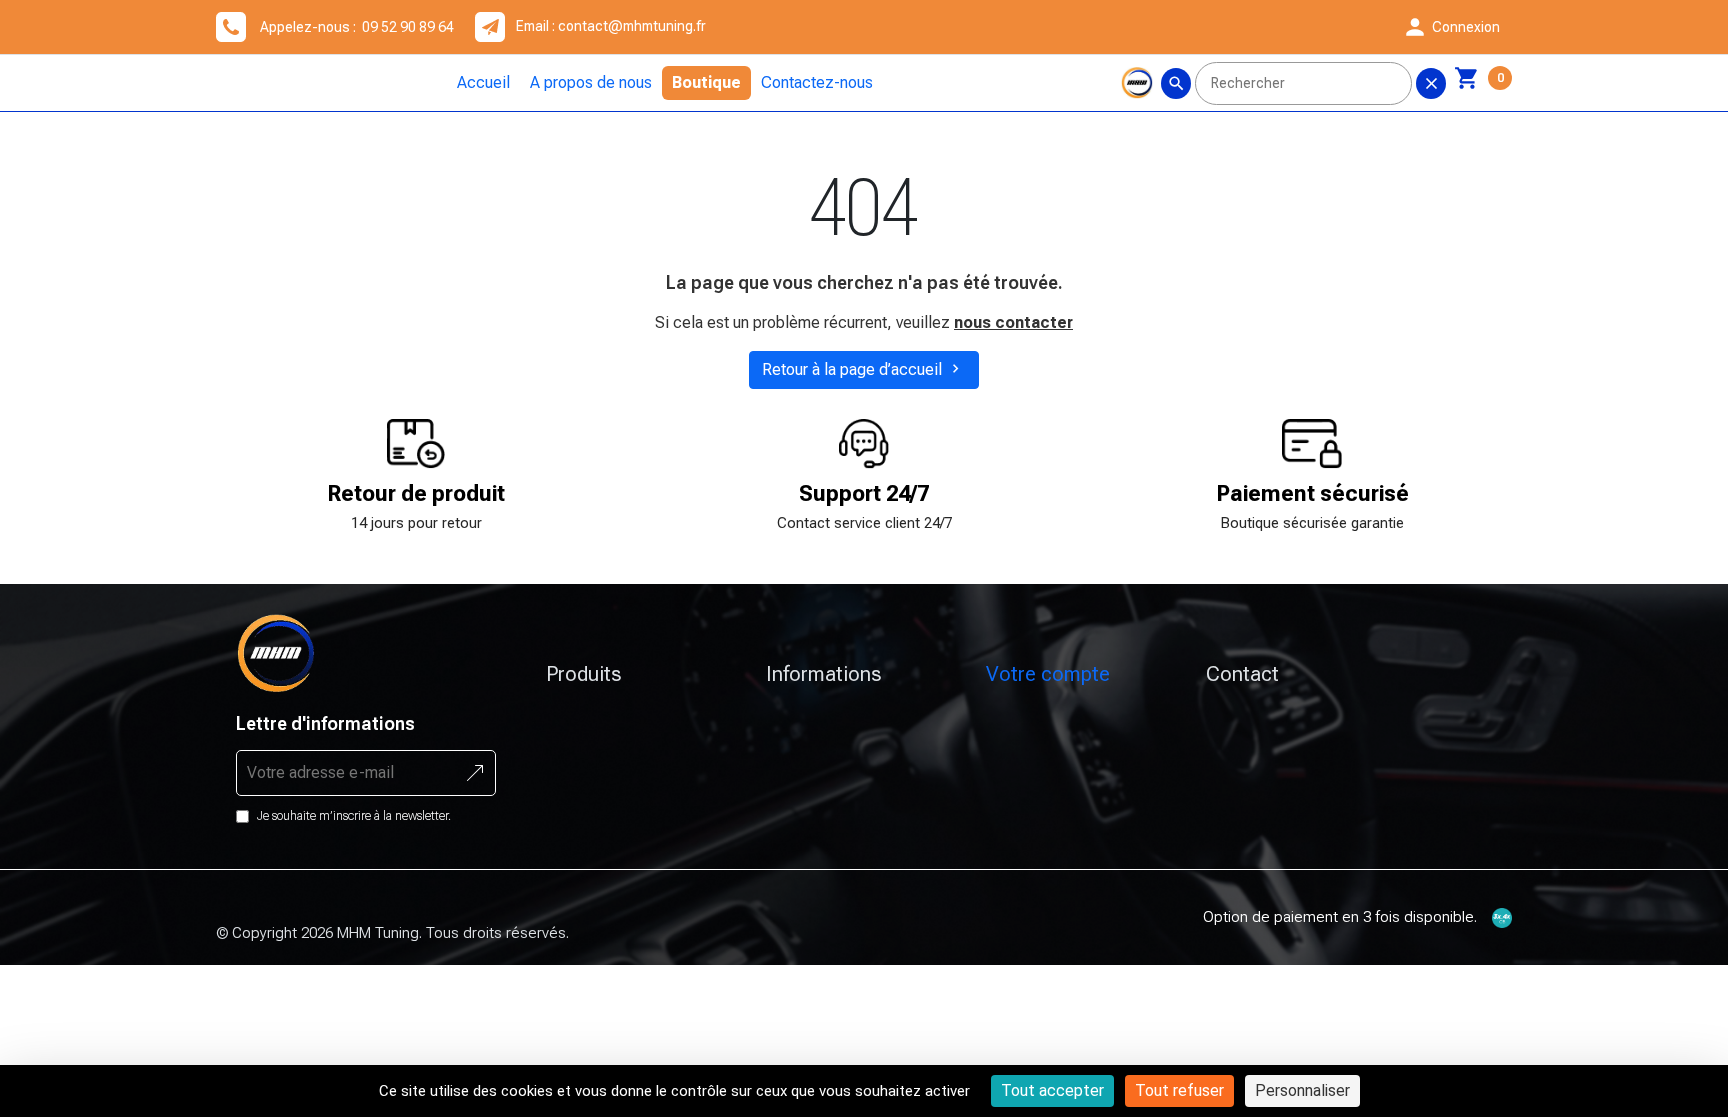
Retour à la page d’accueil (863, 369)
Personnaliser (1302, 1090)
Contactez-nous (817, 82)
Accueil (483, 82)
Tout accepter (1052, 1090)
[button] (1451, 27)
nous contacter (1013, 322)
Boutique (706, 82)
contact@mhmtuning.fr (632, 26)
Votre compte (1048, 674)
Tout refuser (1179, 1090)
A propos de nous (591, 82)
